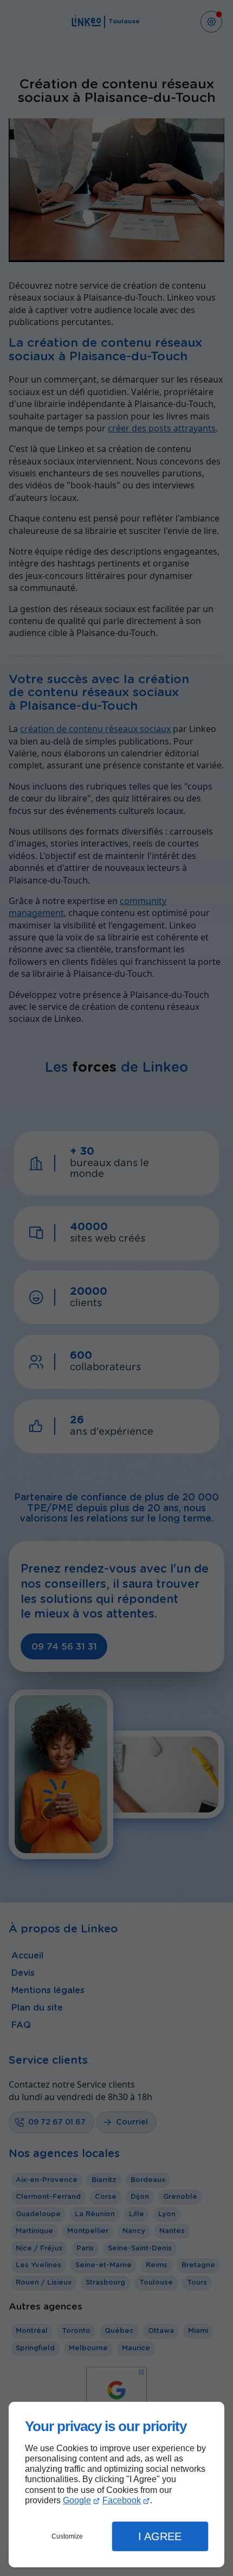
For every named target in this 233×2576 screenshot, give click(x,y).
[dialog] (116, 2485)
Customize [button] (67, 2536)
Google (77, 2500)
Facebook (122, 2500)
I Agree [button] (160, 2536)
